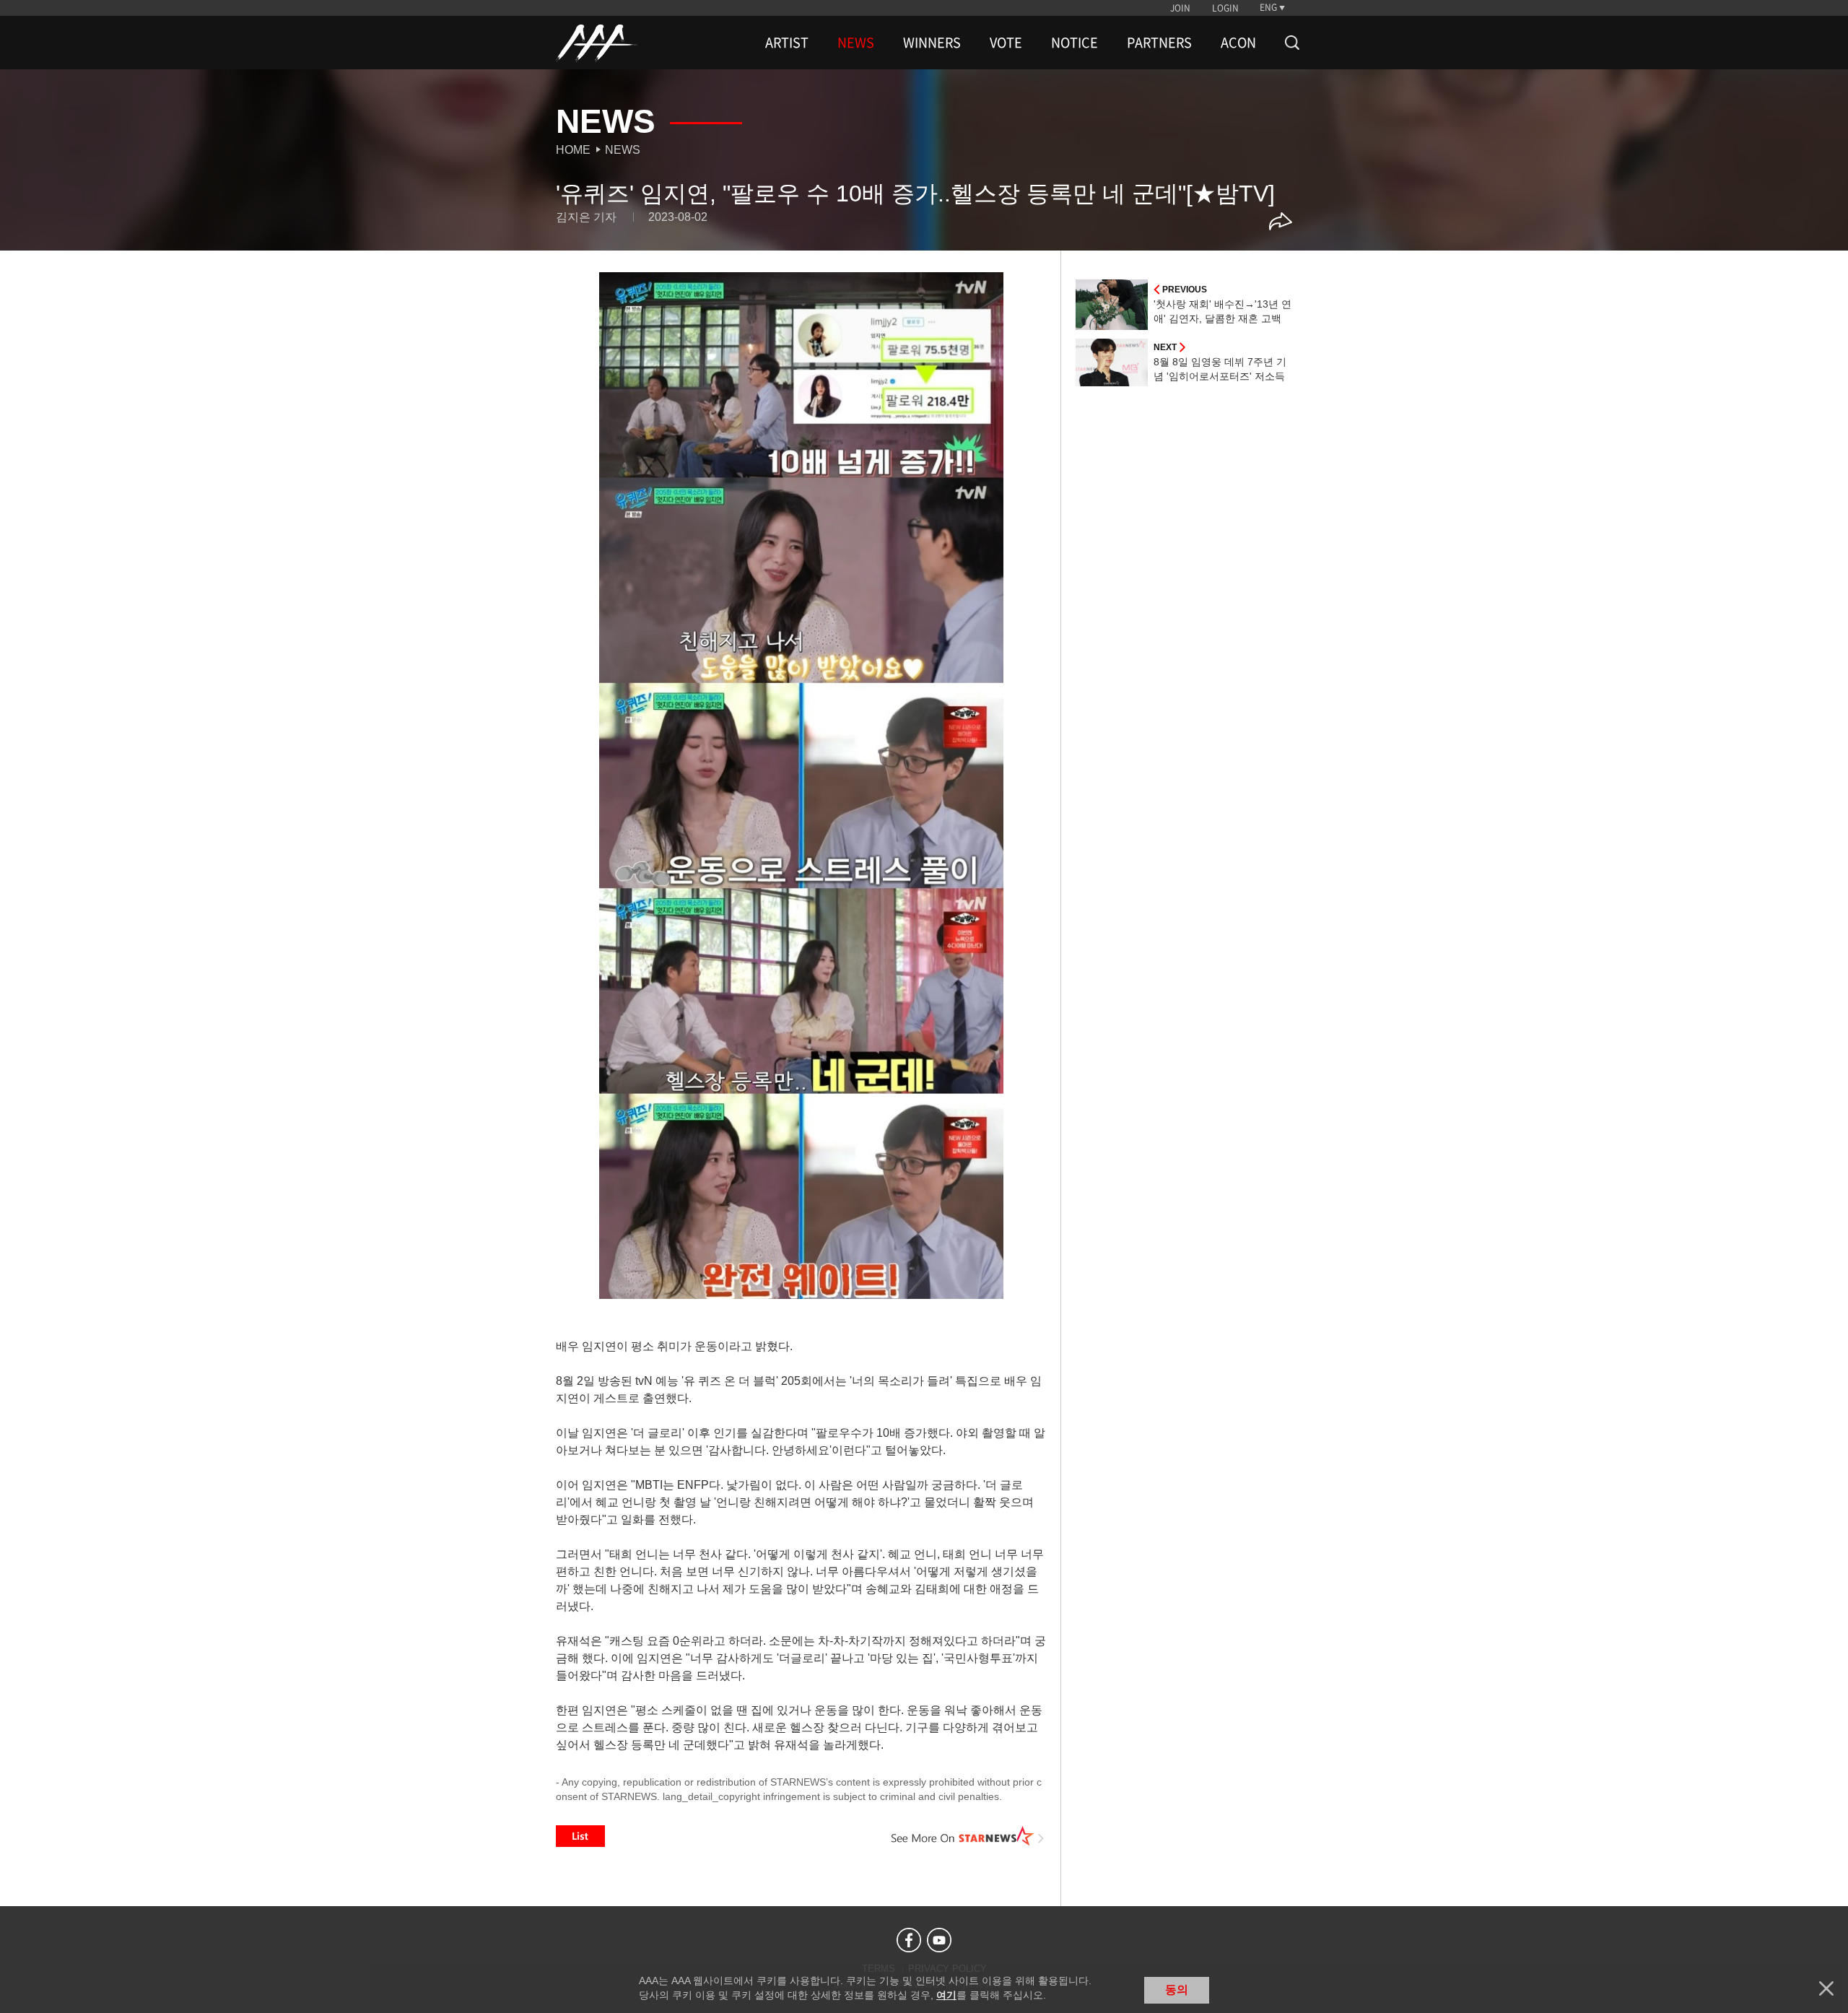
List (580, 1836)
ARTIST (787, 43)
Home (573, 150)
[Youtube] (939, 1940)
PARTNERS (1159, 43)
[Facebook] (909, 1940)
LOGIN (1225, 8)
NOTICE (1075, 43)
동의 (1177, 1990)
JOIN (1180, 8)
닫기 (1826, 1988)
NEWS (856, 43)
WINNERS (932, 43)
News (623, 150)
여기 (946, 1995)
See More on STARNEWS (968, 1836)
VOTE (1006, 43)
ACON (1238, 43)
